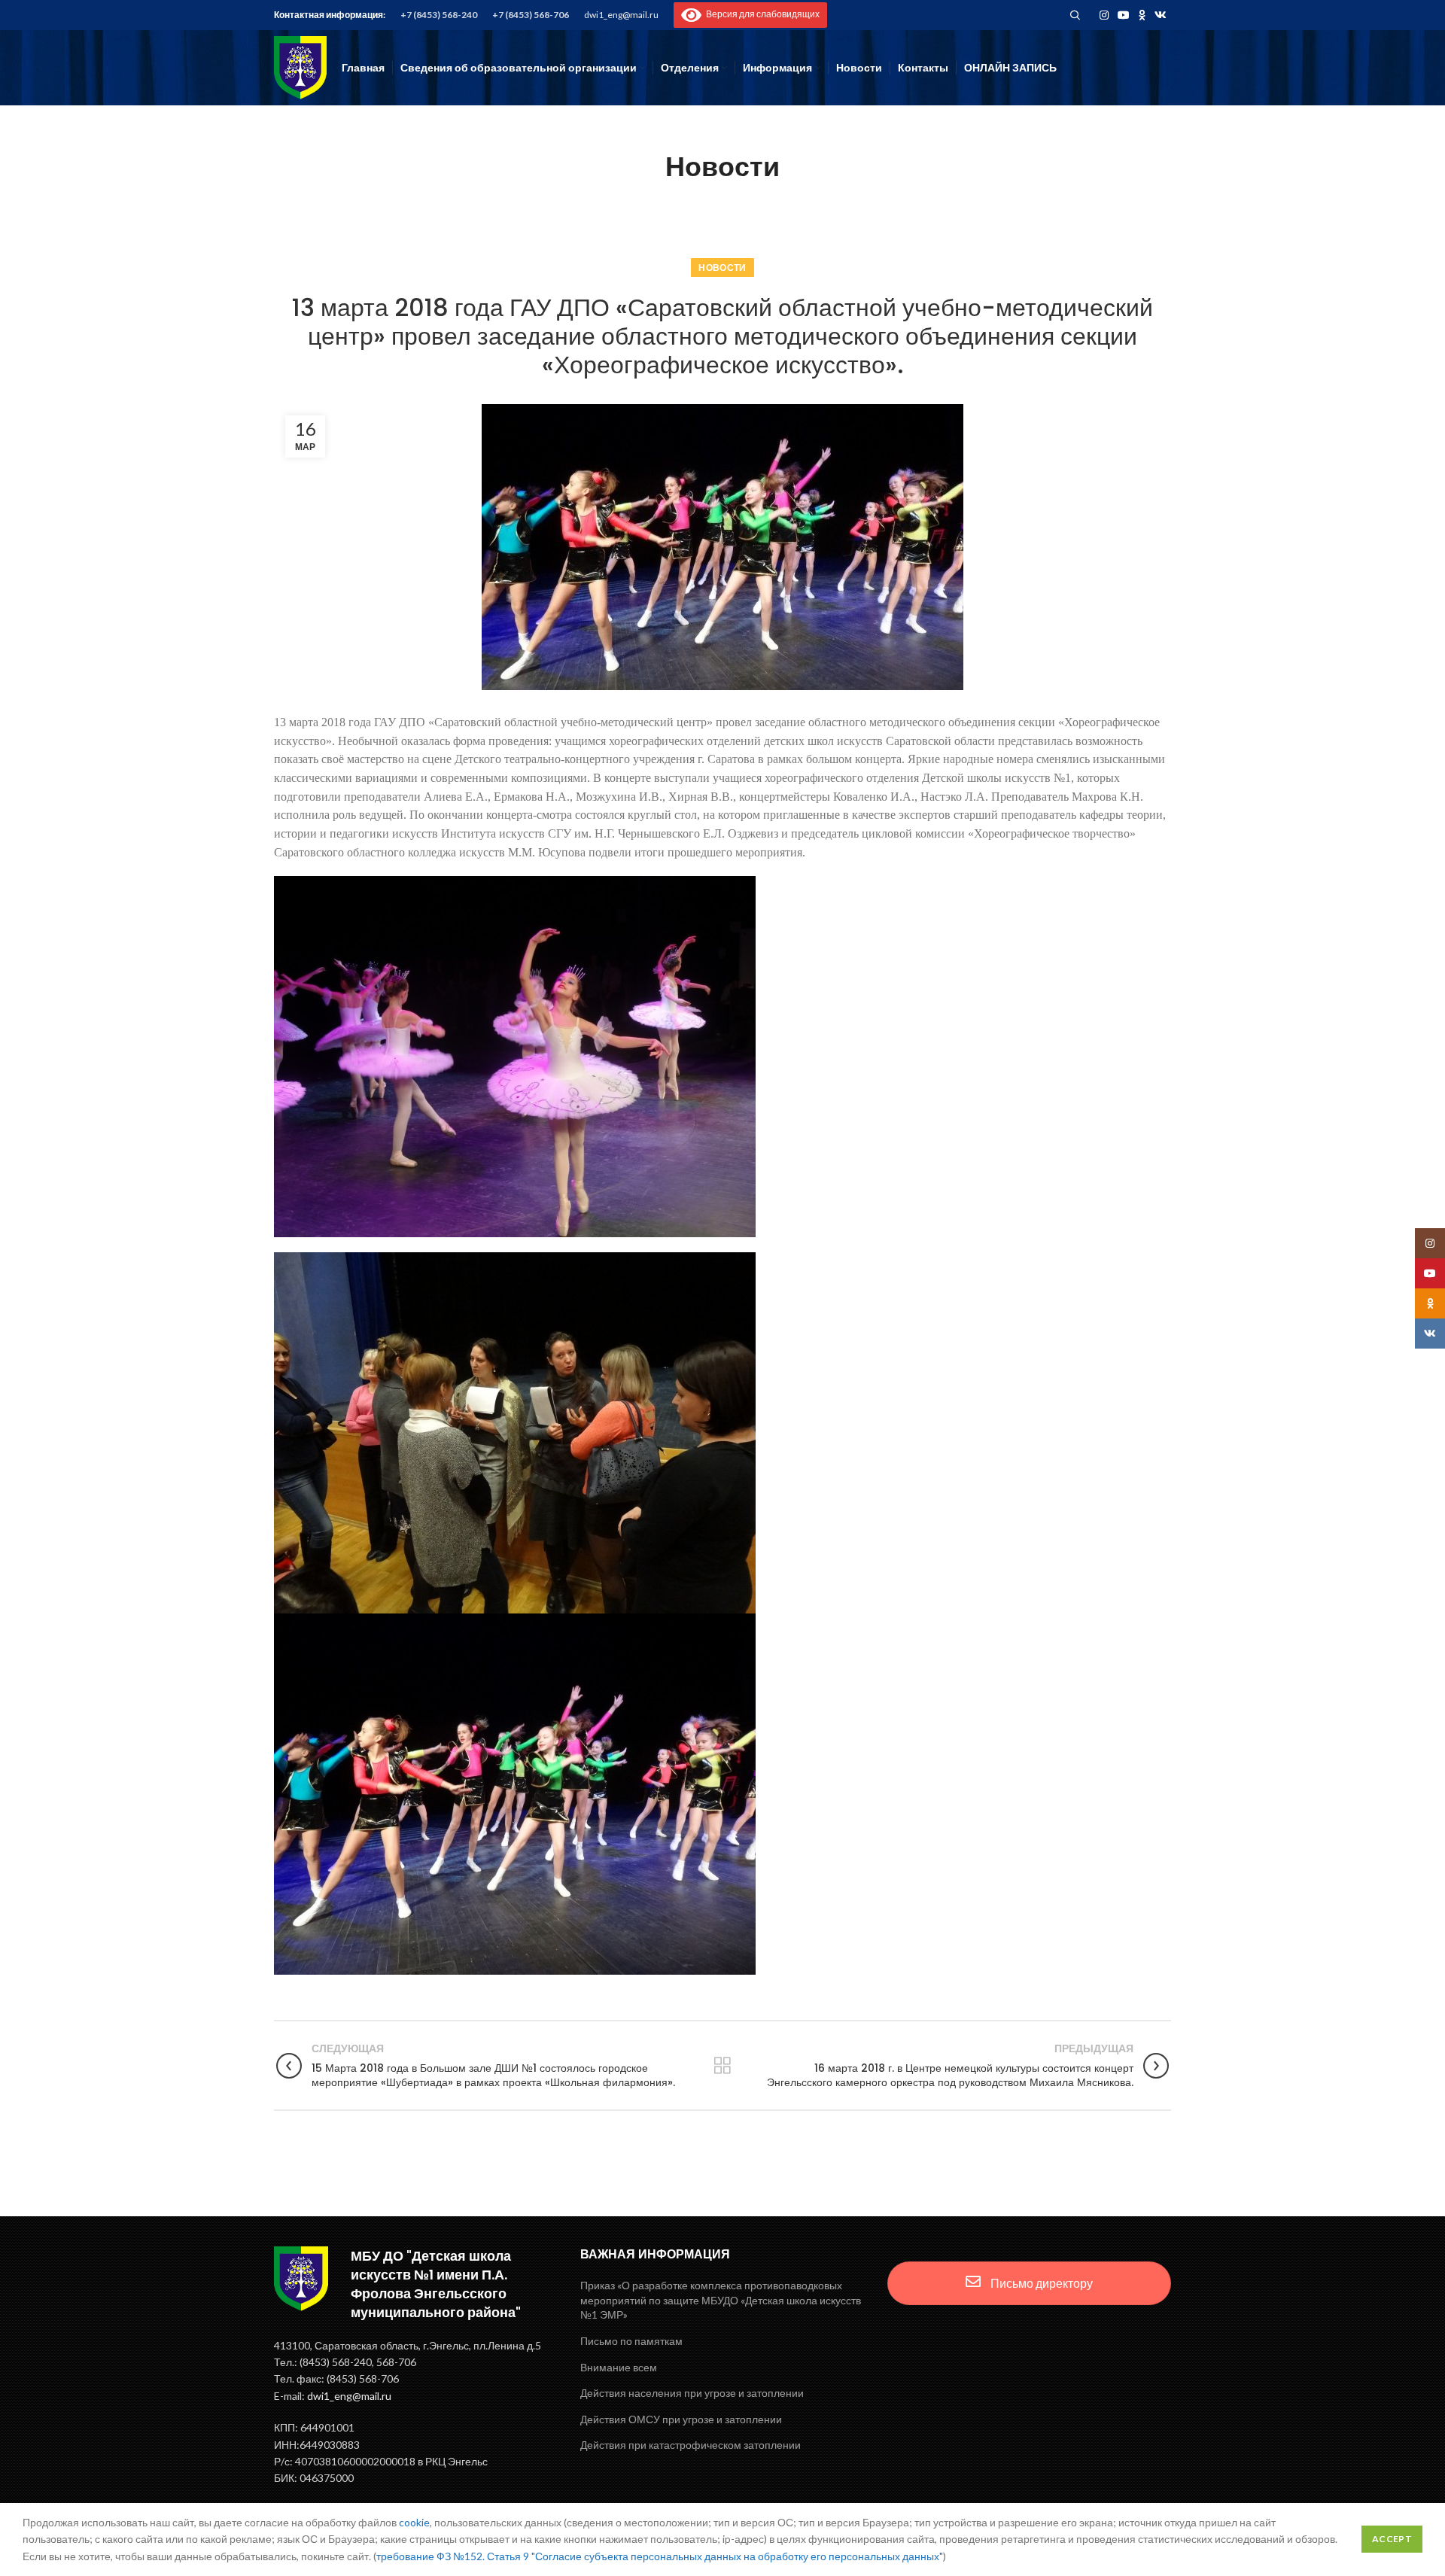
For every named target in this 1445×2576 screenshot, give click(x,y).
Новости (722, 268)
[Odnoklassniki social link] (1142, 15)
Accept (1392, 2539)
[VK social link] (1161, 15)
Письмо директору (1040, 2283)
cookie (414, 2522)
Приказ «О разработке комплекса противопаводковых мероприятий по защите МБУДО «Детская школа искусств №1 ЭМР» (721, 2300)
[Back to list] (722, 2066)
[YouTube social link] (1124, 15)
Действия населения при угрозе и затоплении (692, 2393)
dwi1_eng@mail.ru (621, 15)
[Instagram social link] (1104, 15)
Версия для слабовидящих (761, 14)
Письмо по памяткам (631, 2341)
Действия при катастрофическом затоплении (691, 2445)
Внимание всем (619, 2367)
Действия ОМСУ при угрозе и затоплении (681, 2419)
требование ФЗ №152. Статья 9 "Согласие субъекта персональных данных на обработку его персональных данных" (660, 2556)
